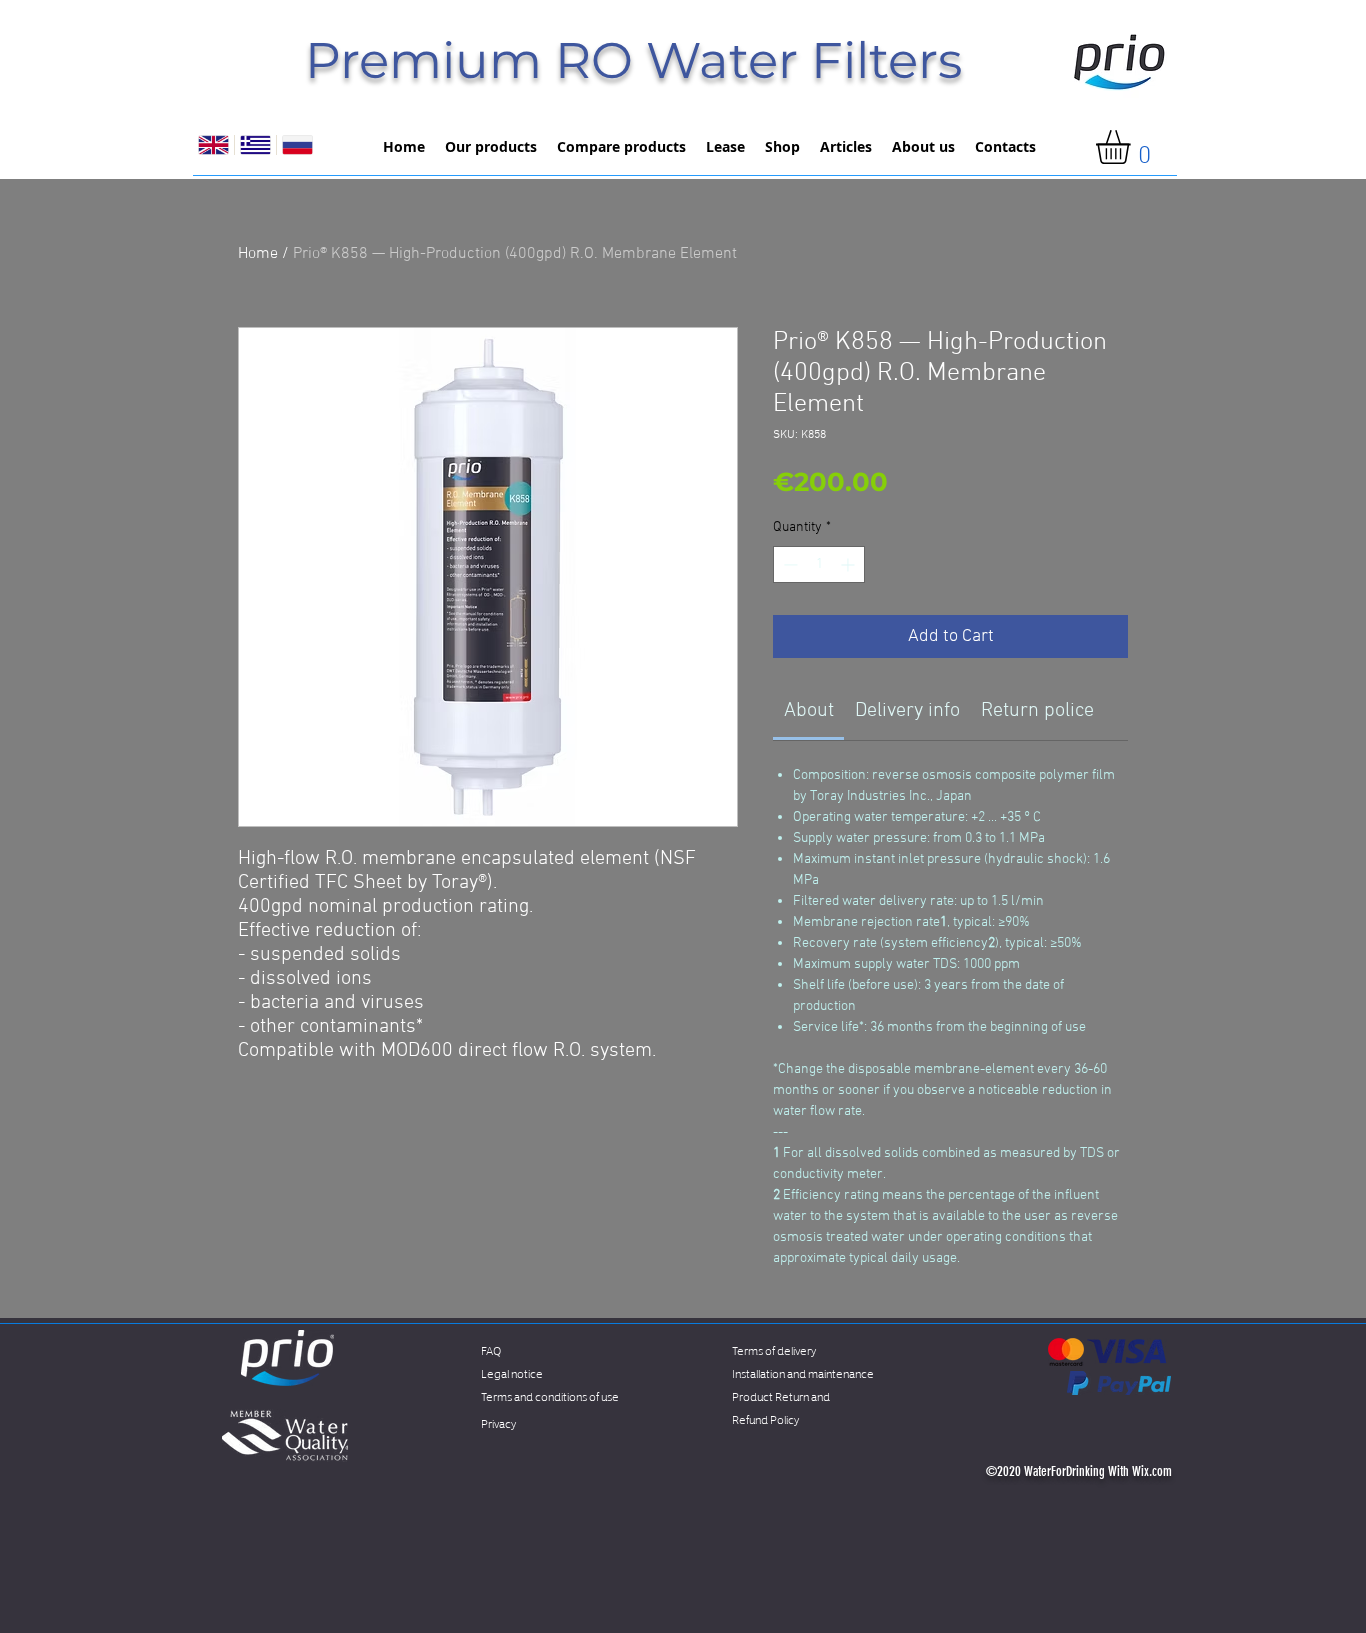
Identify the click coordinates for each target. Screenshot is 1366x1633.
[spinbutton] (819, 564)
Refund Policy (765, 1418)
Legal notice (512, 1372)
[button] (1133, 147)
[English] (213, 145)
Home (258, 254)
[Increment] (849, 564)
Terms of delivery (774, 1349)
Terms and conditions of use (550, 1395)
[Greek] (255, 145)
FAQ (491, 1349)
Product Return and (781, 1395)
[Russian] (297, 145)
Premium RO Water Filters (633, 60)
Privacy (498, 1422)
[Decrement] (788, 564)
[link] (809, 711)
